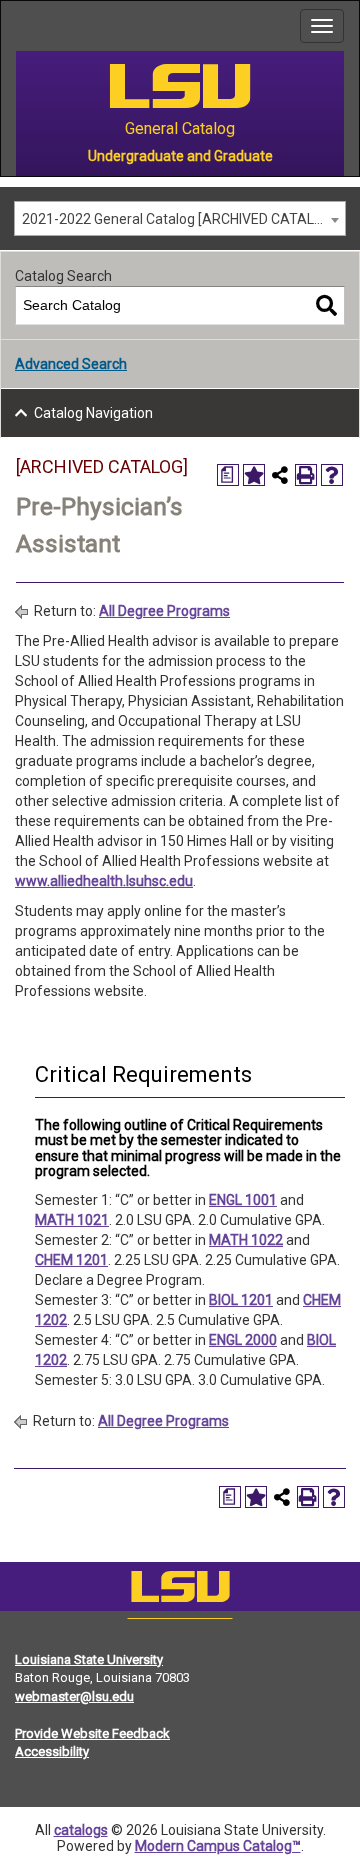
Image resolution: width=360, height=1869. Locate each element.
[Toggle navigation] (322, 26)
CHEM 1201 (71, 1260)
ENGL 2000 (243, 1340)
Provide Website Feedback (92, 1733)
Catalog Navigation (93, 413)
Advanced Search (71, 364)
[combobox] (180, 218)
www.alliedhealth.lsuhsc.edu (104, 881)
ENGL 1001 (243, 1200)
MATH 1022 (246, 1240)
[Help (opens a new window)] (332, 475)
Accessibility (52, 1751)
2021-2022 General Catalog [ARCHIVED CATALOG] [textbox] (179, 219)
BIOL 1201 (241, 1300)
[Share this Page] (280, 475)
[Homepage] (180, 1591)
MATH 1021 (72, 1220)
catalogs (81, 1830)
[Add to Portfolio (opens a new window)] (254, 475)
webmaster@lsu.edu (74, 1696)
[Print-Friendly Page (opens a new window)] (306, 475)
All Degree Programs (164, 611)
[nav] (16, 26)
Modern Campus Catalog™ (218, 1846)
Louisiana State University (89, 1659)
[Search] (326, 305)
